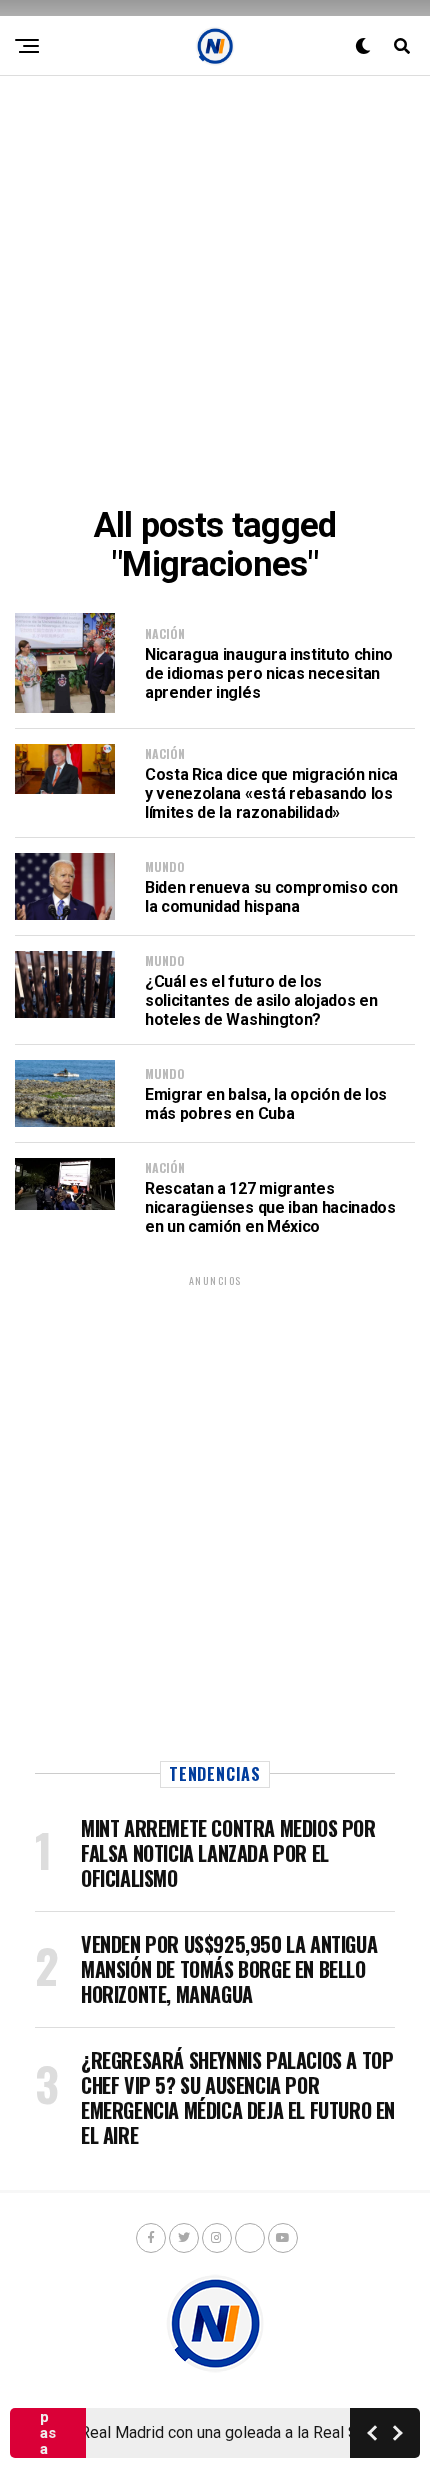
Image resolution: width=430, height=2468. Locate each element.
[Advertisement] (215, 291)
